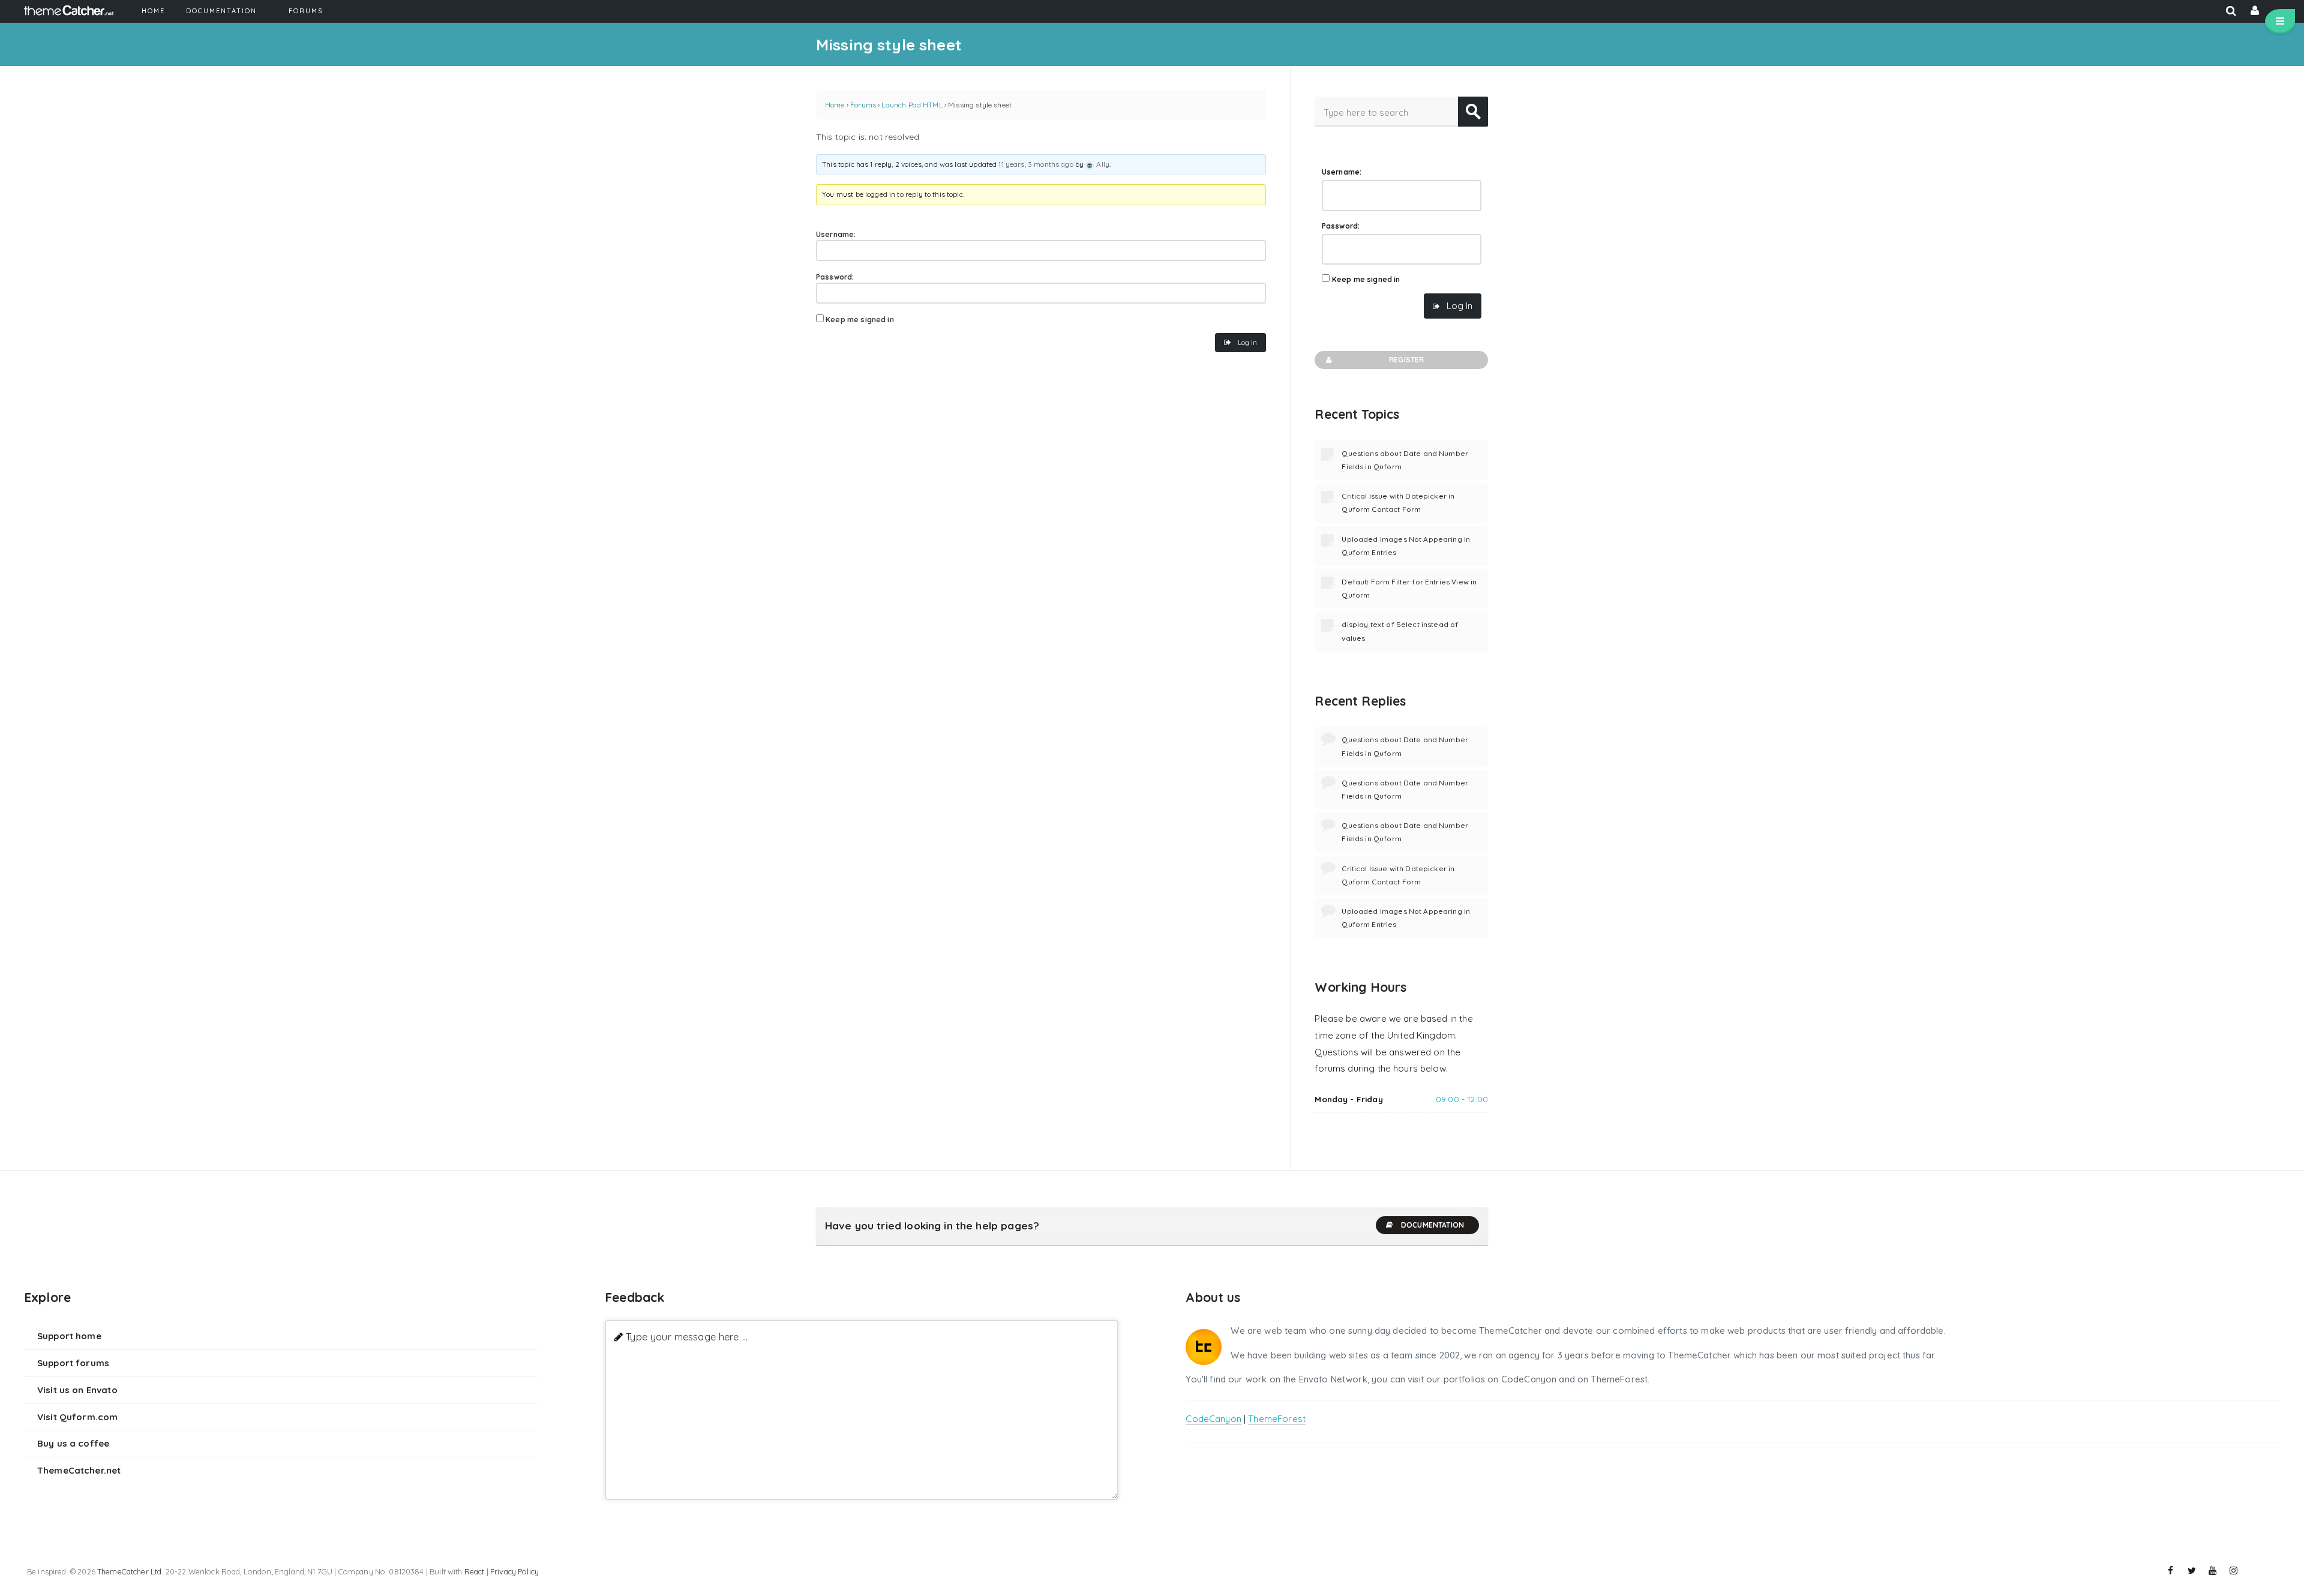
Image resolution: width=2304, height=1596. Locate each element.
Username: (836, 234)
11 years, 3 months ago (1036, 164)
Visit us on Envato (77, 1390)
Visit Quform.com (77, 1417)
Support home (69, 1336)
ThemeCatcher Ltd (129, 1571)
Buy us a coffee (73, 1443)
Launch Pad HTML (912, 105)
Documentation (1432, 1225)
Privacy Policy (514, 1571)
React (475, 1571)
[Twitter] (2192, 1571)
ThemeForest (1277, 1419)
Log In (1247, 342)
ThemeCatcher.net (79, 1470)
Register (1406, 360)
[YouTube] (2213, 1571)
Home (835, 105)
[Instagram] (2234, 1571)
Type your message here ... (687, 1336)
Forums (863, 105)
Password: (835, 277)
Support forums (73, 1363)
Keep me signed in (860, 319)
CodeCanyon (1213, 1419)
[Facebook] (2171, 1571)
